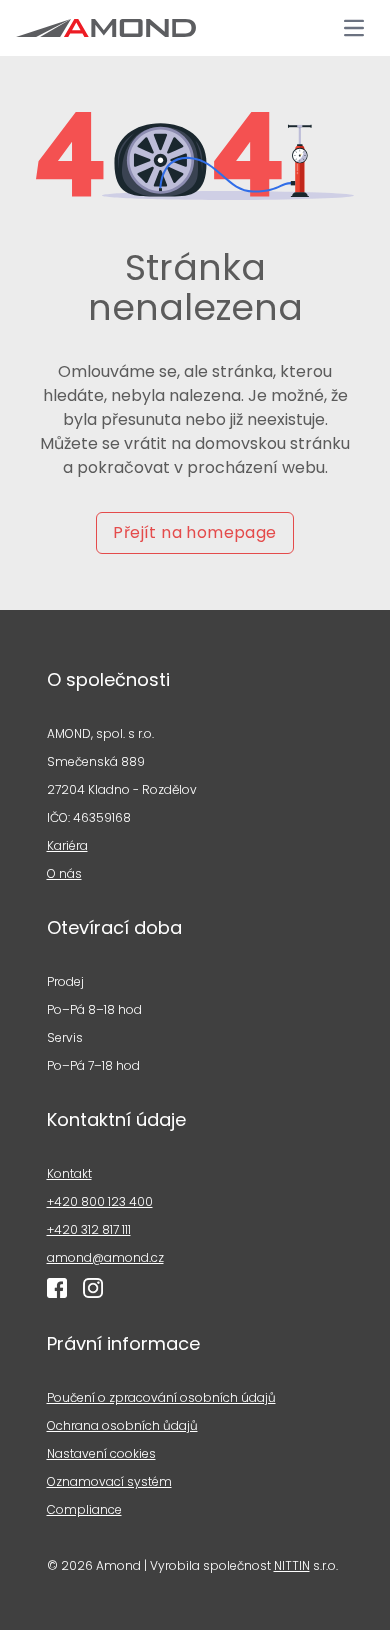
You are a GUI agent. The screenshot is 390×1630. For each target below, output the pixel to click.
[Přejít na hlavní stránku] (106, 28)
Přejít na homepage (194, 532)
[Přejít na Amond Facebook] (57, 1288)
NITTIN (292, 1565)
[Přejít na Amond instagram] (93, 1288)
